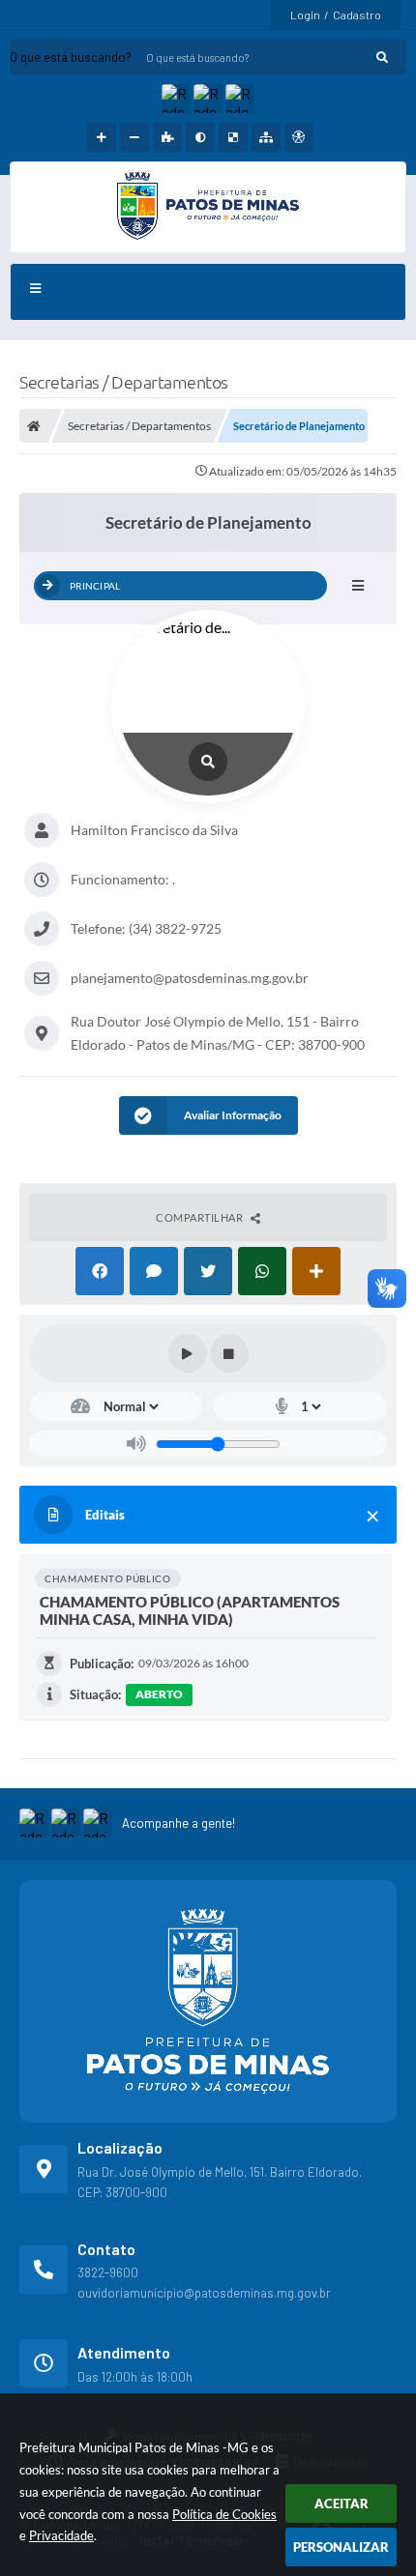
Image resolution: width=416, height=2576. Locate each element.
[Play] (188, 1353)
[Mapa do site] (266, 137)
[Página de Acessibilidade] (299, 137)
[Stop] (229, 1353)
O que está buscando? (71, 57)
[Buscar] (382, 57)
